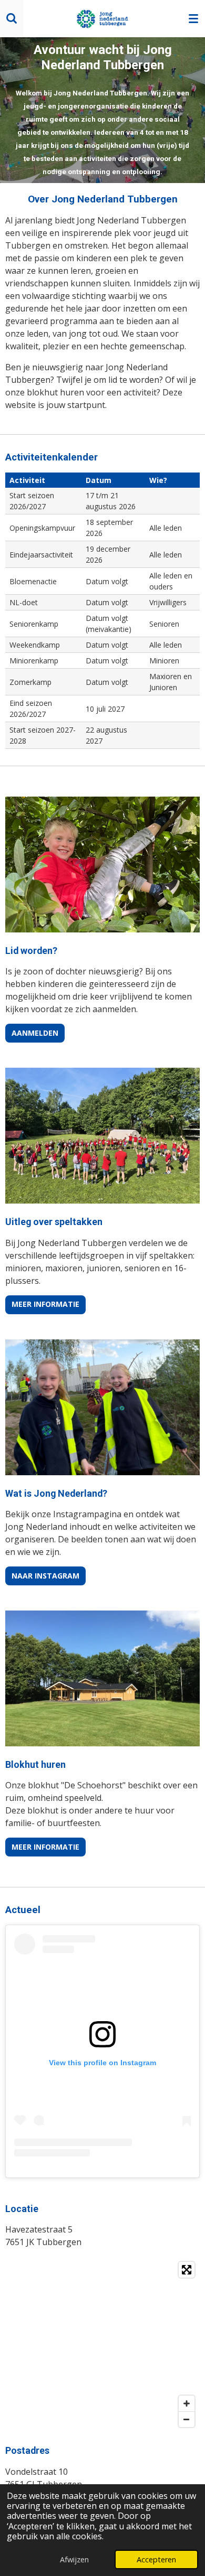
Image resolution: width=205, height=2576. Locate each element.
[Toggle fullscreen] (187, 2270)
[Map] (102, 2344)
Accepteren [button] (156, 2559)
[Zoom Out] (187, 2419)
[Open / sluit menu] (193, 18)
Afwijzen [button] (74, 2559)
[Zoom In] (187, 2403)
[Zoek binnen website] (12, 18)
